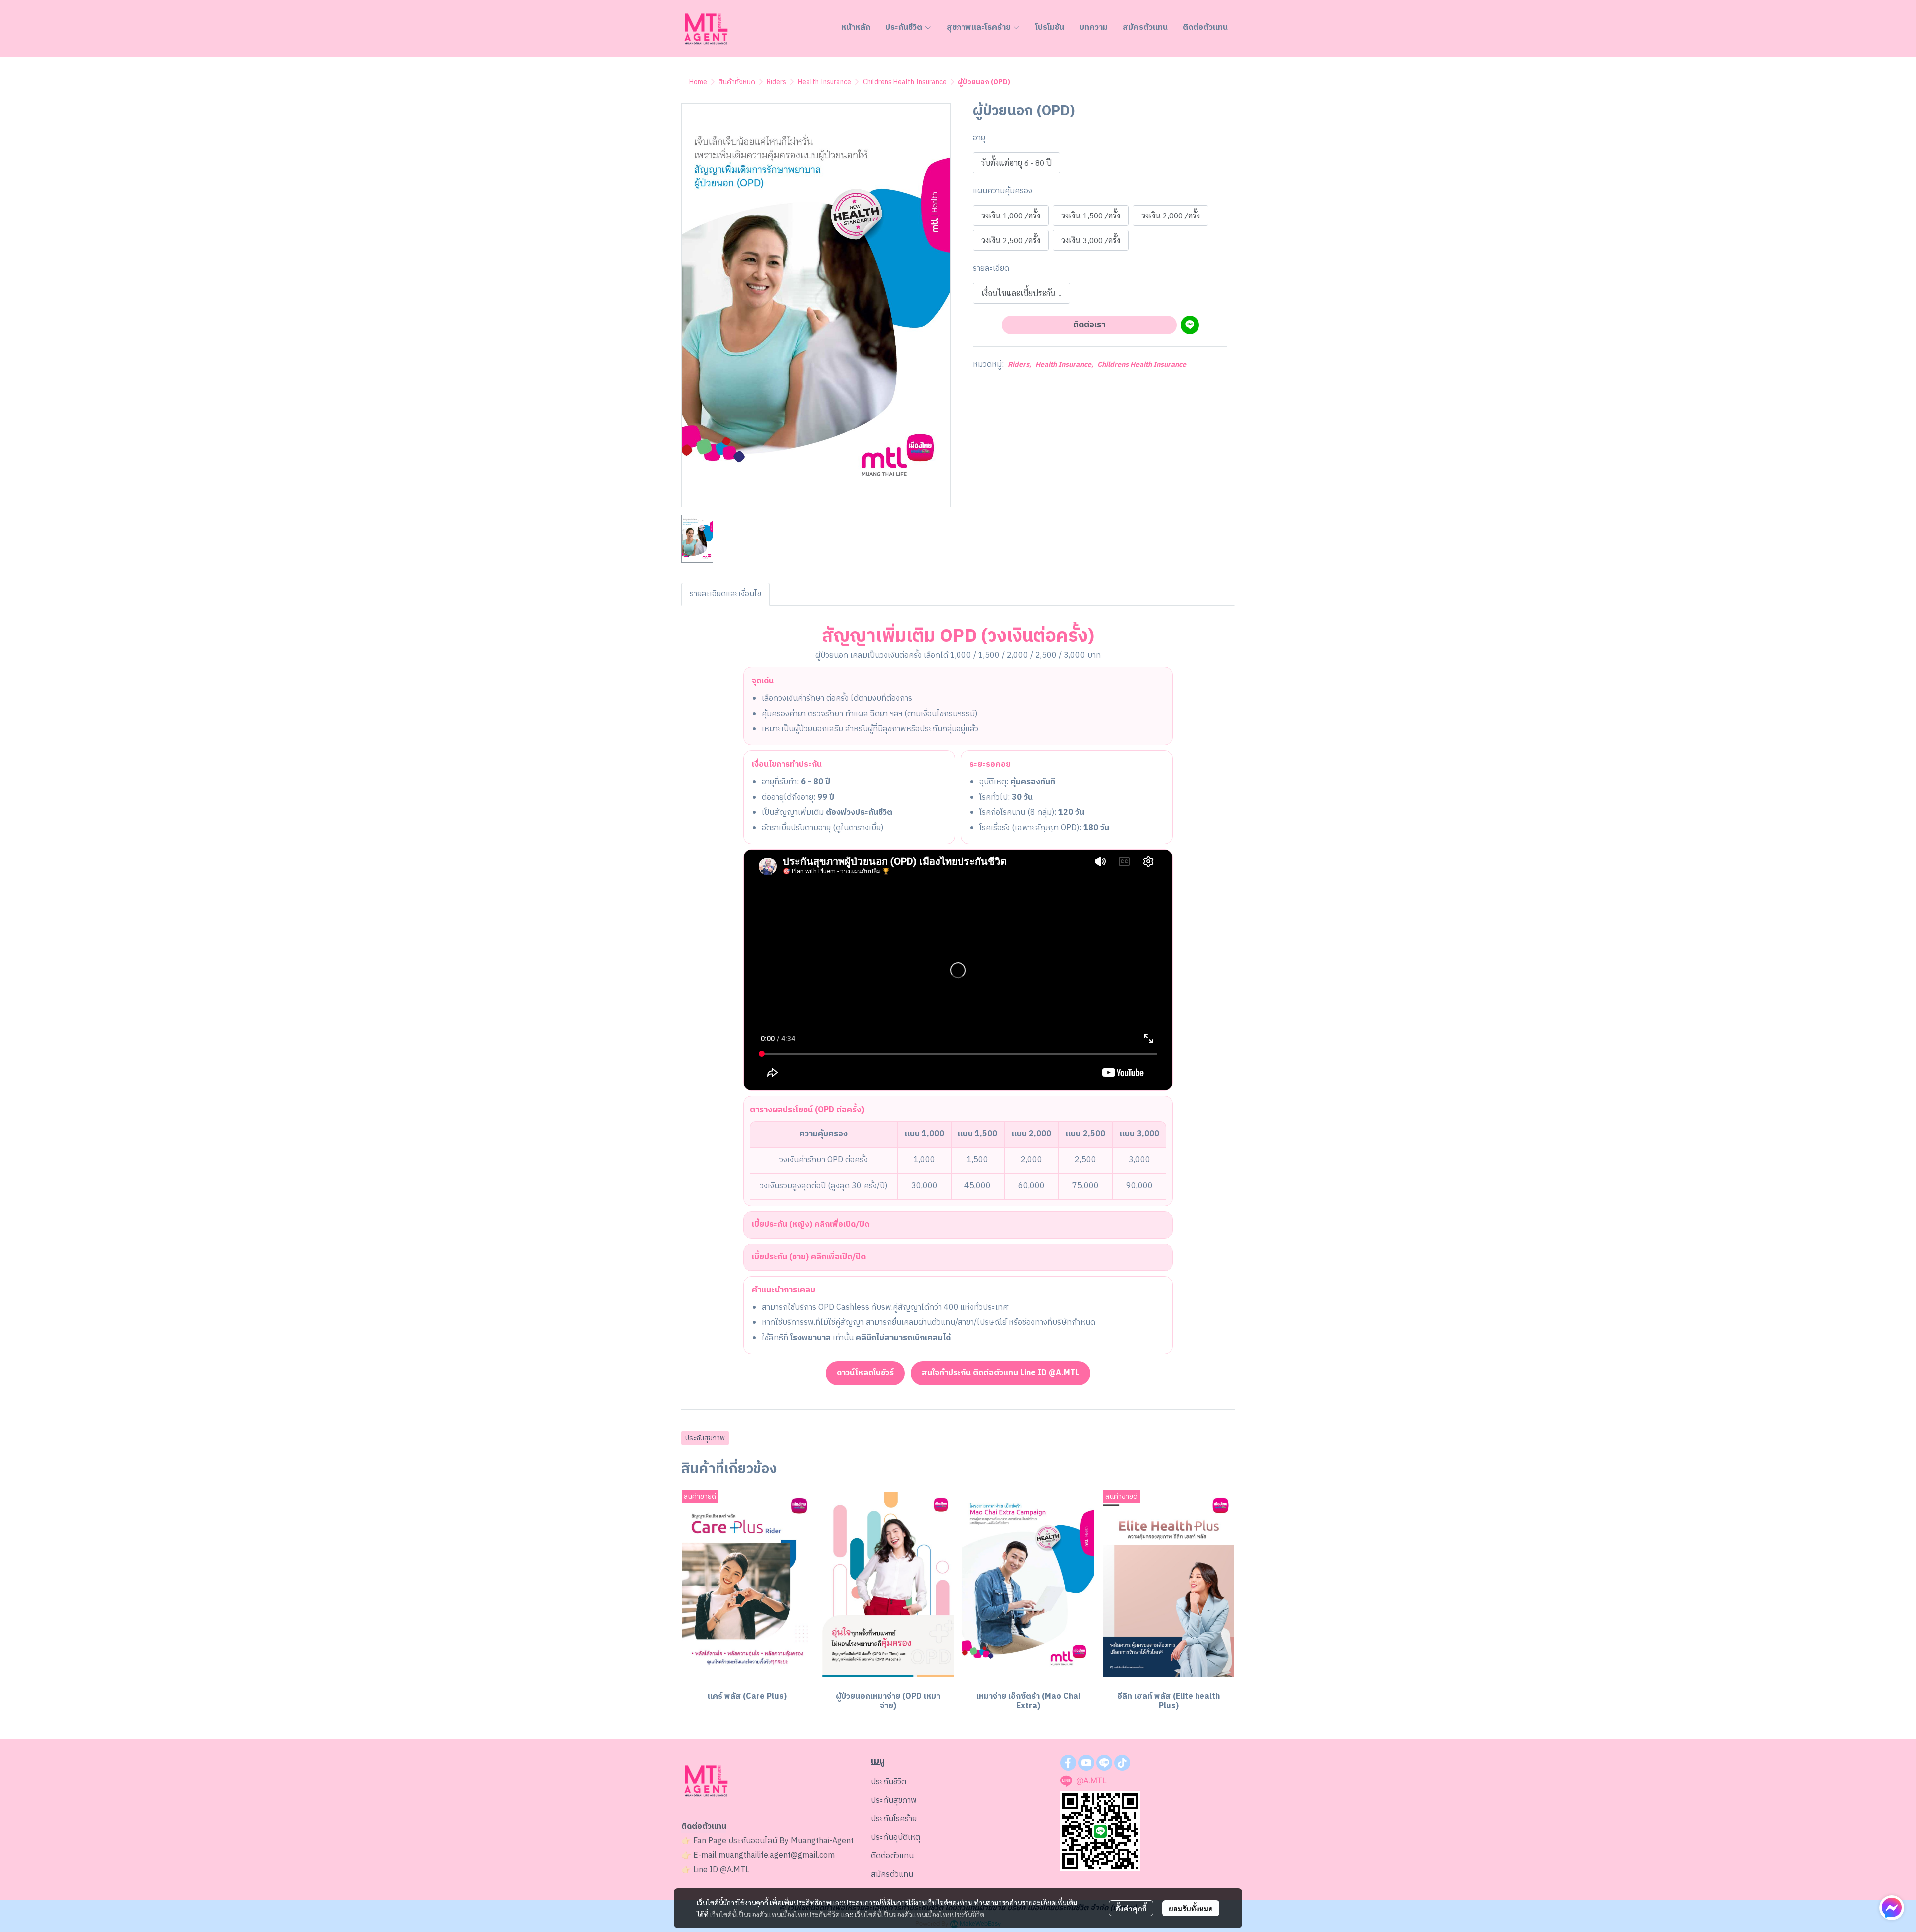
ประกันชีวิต (888, 1782)
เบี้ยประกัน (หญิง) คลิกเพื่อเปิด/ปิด (811, 1224)
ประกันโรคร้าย (894, 1819)
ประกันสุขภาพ (705, 1438)
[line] (1104, 1763)
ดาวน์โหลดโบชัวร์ (865, 1373)
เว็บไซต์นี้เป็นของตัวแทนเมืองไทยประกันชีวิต (775, 1914)
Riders (777, 82)
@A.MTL (735, 1870)
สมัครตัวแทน (892, 1874)
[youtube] (1086, 1763)
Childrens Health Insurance (905, 82)
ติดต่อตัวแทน (892, 1856)
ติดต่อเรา (1089, 325)
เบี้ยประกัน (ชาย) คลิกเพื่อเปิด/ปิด (809, 1257)
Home (698, 82)
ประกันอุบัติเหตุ (895, 1837)
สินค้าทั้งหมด (737, 82)
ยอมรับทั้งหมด (1191, 1908)
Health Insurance (825, 82)
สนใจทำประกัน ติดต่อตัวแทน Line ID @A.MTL (1000, 1373)
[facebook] (1068, 1763)
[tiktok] (1122, 1763)
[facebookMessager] (1892, 1908)
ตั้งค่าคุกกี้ (1131, 1908)
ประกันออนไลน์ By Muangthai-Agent (791, 1841)
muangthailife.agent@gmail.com (777, 1855)
